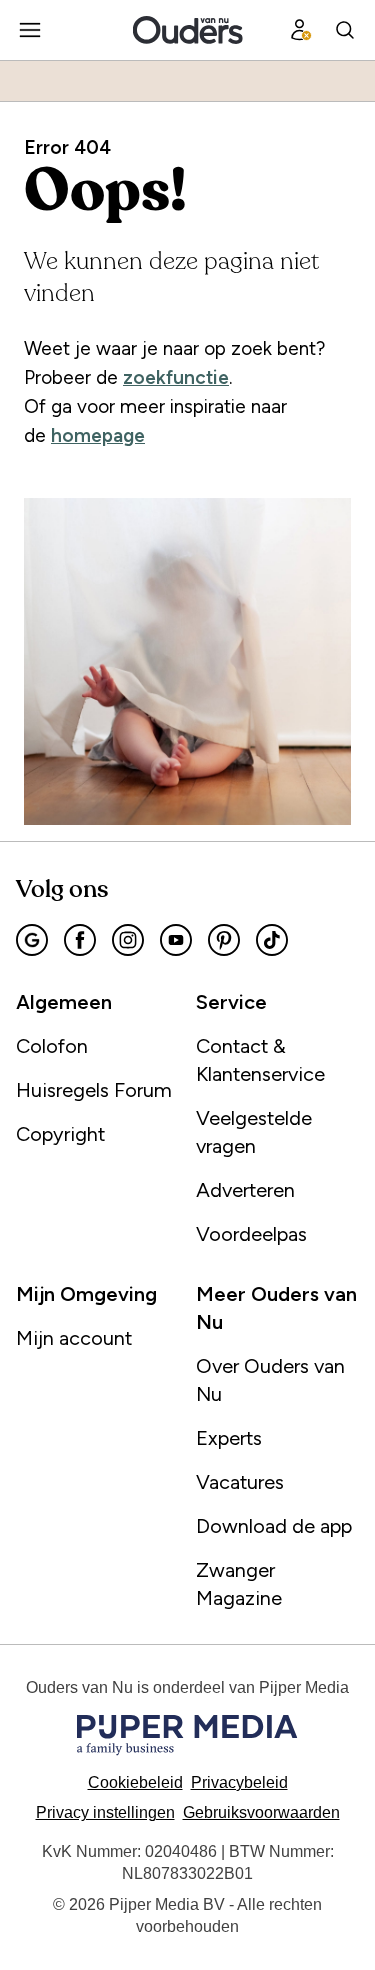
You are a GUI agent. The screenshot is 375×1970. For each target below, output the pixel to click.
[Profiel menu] (301, 30)
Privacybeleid (239, 1782)
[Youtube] (176, 940)
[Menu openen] (30, 30)
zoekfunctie (176, 377)
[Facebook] (80, 940)
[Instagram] (128, 940)
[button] (105, 1812)
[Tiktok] (272, 940)
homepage (98, 435)
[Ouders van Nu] (187, 30)
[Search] (345, 30)
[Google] (32, 940)
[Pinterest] (224, 940)
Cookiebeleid (135, 1782)
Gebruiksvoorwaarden (261, 1812)
